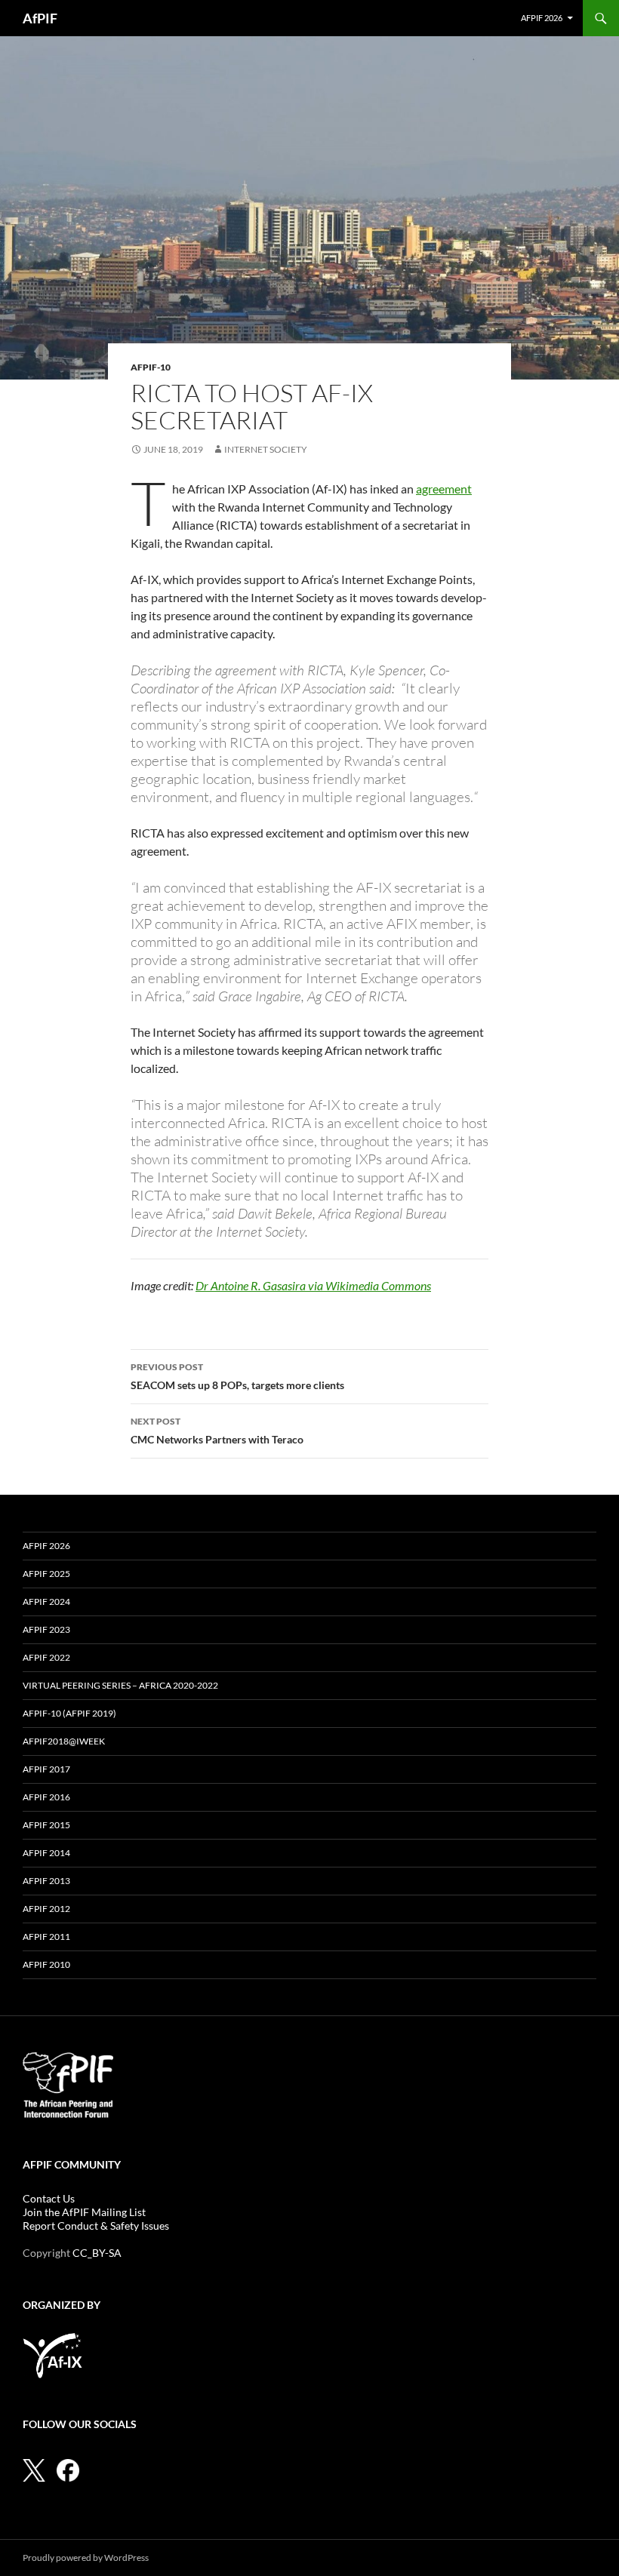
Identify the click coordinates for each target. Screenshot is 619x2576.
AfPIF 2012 (46, 1909)
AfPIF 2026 (542, 18)
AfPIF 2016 (46, 1797)
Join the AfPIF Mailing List (84, 2212)
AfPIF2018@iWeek (64, 1741)
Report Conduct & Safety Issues (96, 2226)
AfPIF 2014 (46, 1853)
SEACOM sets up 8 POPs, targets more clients (237, 1376)
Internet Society (266, 449)
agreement (444, 489)
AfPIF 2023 (46, 1629)
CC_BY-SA (97, 2253)
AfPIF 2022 (46, 1657)
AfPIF (40, 18)
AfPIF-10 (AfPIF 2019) (69, 1713)
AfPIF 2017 (46, 1769)
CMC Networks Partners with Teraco (217, 1431)
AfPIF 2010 (46, 1964)
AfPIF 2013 (46, 1881)
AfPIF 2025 (46, 1574)
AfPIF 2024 (46, 1602)
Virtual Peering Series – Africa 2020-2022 (120, 1685)
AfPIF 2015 (46, 1825)
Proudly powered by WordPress (86, 2558)
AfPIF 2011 (46, 1937)
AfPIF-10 (151, 367)
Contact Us (49, 2198)
